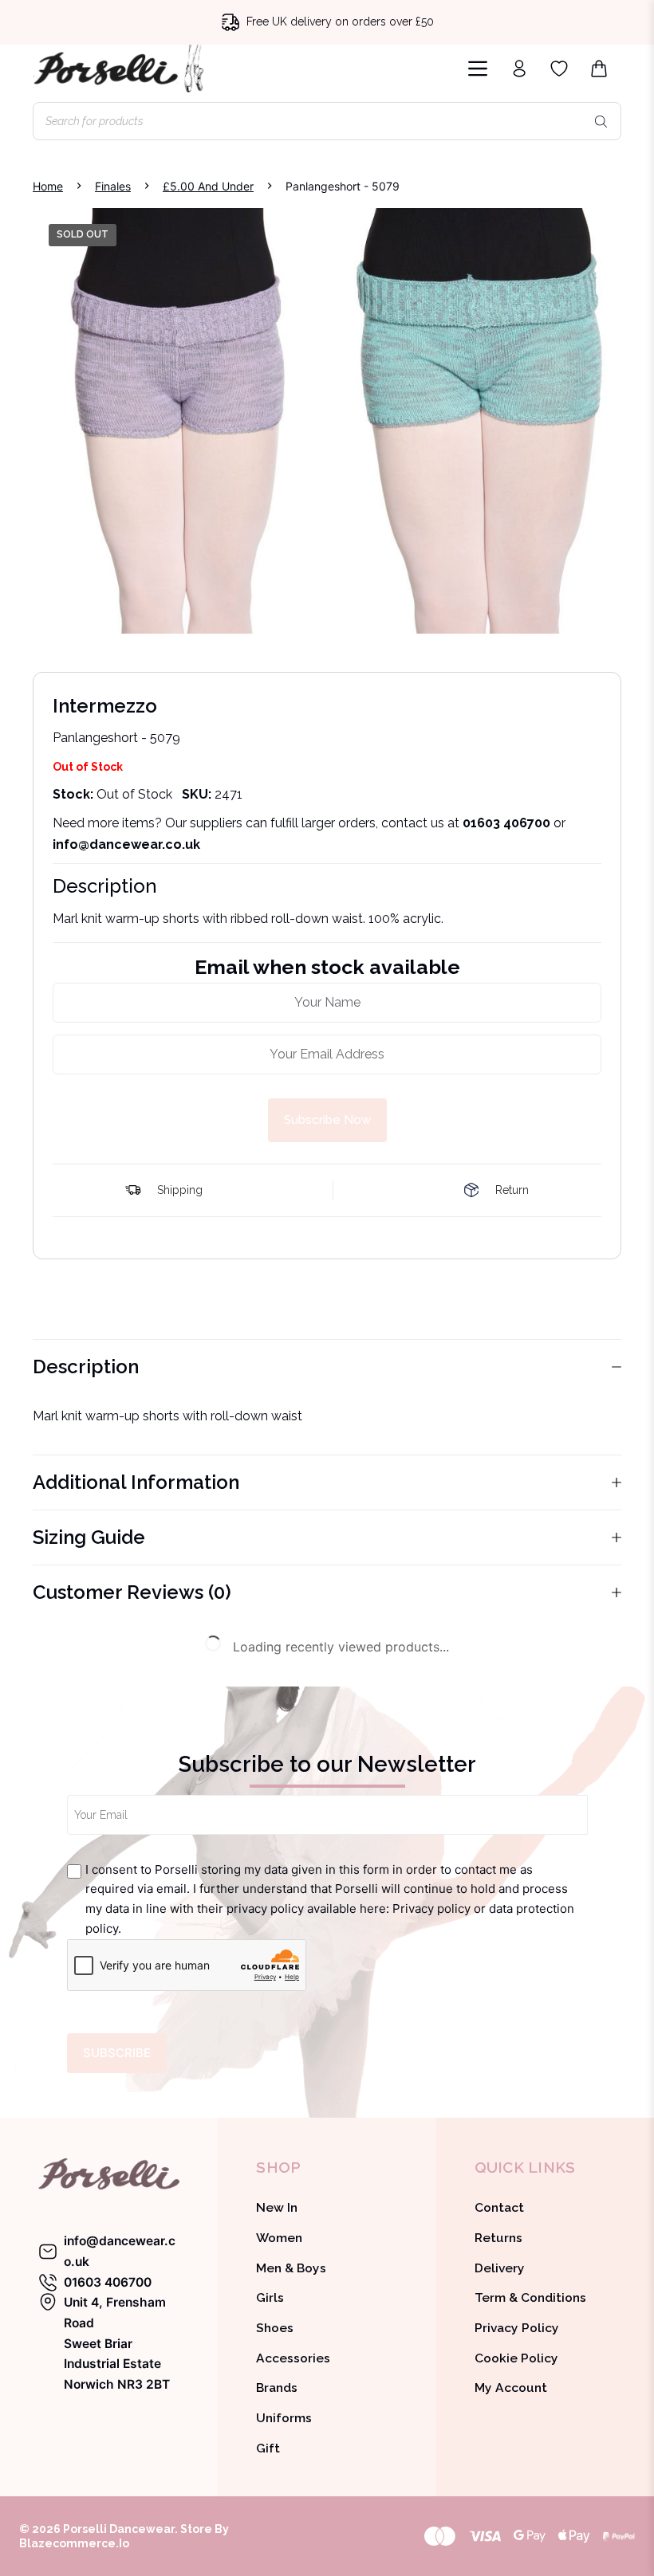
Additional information (136, 1482)
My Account (511, 2388)
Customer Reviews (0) (132, 1592)
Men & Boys (291, 2268)
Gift (268, 2448)
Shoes (275, 2328)
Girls (270, 2297)
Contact (499, 2207)
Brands (277, 2388)
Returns (498, 2238)
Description (86, 1367)
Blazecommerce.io (74, 2543)
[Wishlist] (559, 69)
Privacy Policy (517, 2328)
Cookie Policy (516, 2358)
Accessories (293, 2358)
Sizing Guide (89, 1537)
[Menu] (478, 69)
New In (277, 2207)
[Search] (601, 121)
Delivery (500, 2268)
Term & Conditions (530, 2297)
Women (279, 2238)
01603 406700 (506, 823)
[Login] (519, 69)
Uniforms (284, 2418)
